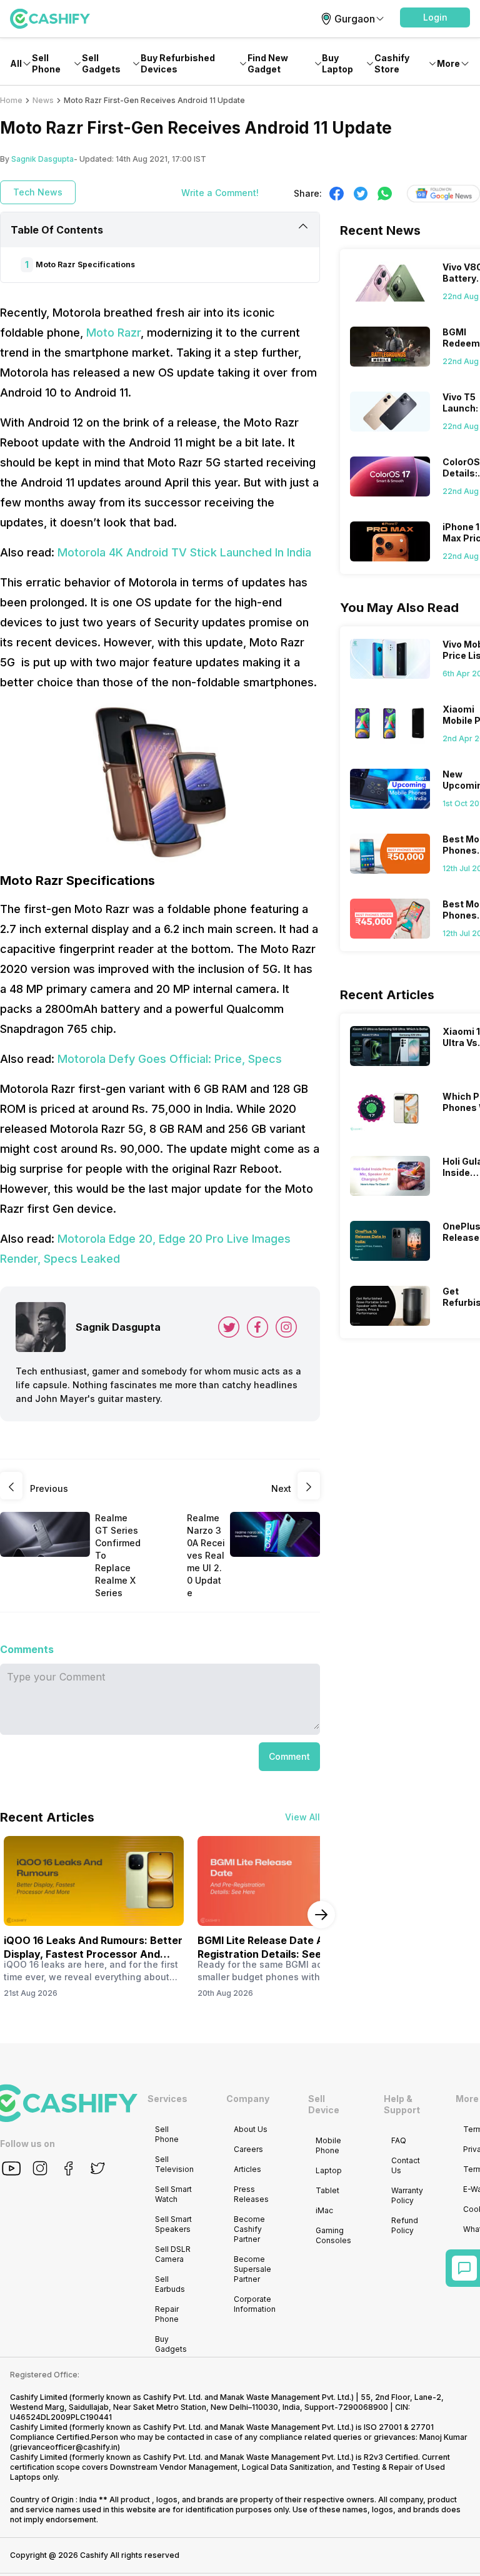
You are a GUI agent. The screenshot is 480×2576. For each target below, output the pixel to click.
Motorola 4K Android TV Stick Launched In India (184, 552)
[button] (435, 17)
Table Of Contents (57, 230)
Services (167, 2099)
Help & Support (402, 2104)
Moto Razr (113, 333)
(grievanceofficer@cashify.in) (65, 2447)
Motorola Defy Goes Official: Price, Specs (170, 1059)
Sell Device (324, 2104)
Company (248, 2099)
